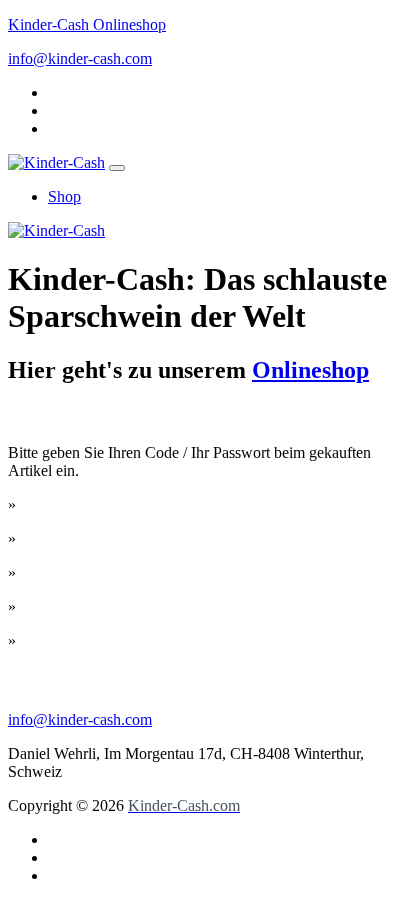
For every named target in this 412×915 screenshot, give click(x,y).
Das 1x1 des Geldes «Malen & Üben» (140, 538)
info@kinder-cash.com (80, 58)
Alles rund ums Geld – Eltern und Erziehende (164, 606)
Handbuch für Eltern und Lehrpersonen (144, 640)
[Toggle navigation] (117, 168)
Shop (64, 196)
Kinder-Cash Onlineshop (87, 24)
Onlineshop (310, 370)
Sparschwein (60, 504)
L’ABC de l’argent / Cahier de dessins (140, 572)
